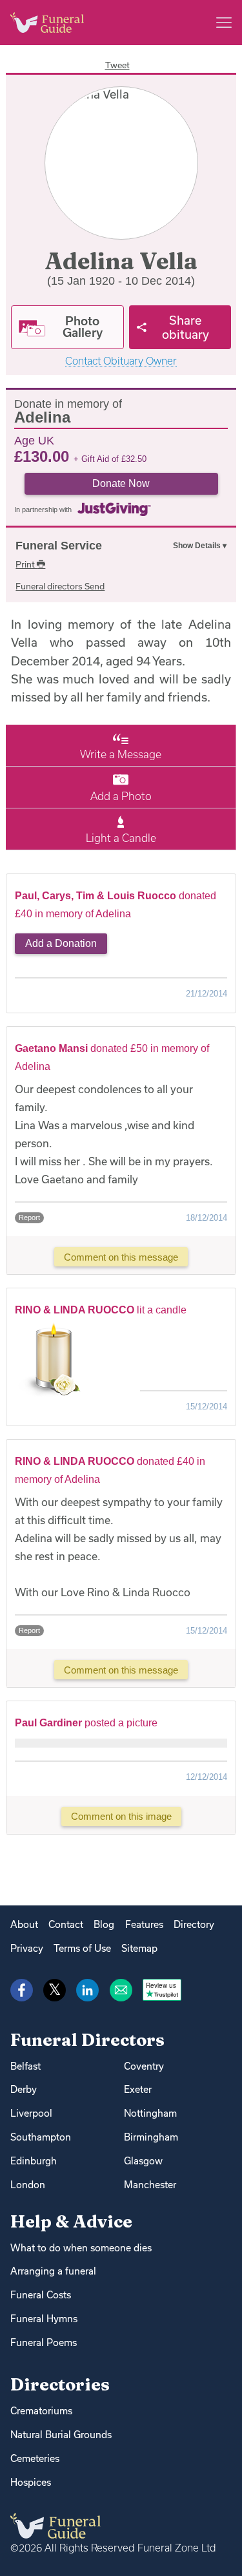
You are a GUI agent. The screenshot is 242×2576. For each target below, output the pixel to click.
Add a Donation (61, 943)
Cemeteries (35, 2458)
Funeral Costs (41, 2295)
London (28, 2185)
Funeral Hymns (44, 2319)
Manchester (150, 2185)
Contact (66, 1924)
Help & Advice (71, 2221)
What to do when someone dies (81, 2248)
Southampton (41, 2137)
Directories (60, 2384)
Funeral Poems (44, 2342)
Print (26, 564)
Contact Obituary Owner (121, 361)
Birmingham (151, 2137)
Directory (194, 1924)
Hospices (31, 2482)
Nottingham (150, 2113)
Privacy (27, 1948)
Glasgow (143, 2161)
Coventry (144, 2066)
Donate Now (121, 483)
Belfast (25, 2066)
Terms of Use (82, 1948)
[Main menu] (224, 23)
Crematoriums (41, 2411)
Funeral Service (59, 546)
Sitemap (139, 1948)
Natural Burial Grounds (61, 2435)
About (24, 1924)
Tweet (117, 65)
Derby (24, 2089)
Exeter (138, 2089)
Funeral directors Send (60, 586)
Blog (104, 1924)
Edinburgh (34, 2161)
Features (144, 1924)
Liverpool (31, 2113)
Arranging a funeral (53, 2271)
